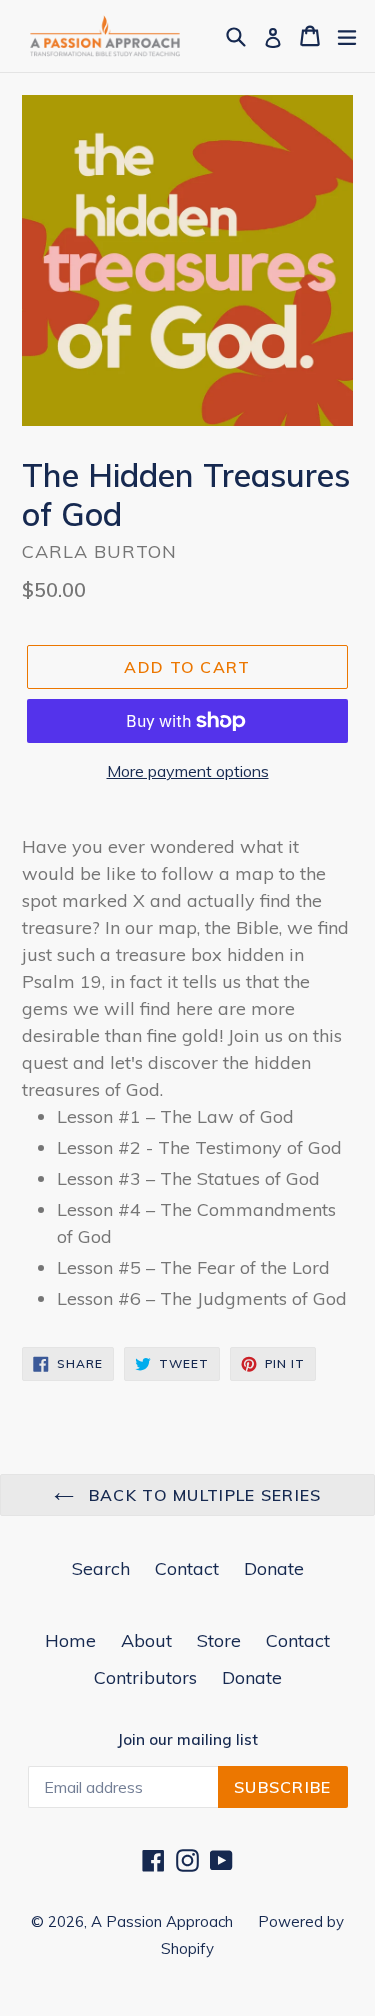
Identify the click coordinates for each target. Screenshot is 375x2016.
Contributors (145, 1677)
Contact (187, 1568)
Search (101, 1568)
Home (70, 1640)
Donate (274, 1568)
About (146, 1640)
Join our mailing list (187, 1740)
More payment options (188, 771)
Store (219, 1640)
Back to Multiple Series (203, 1495)
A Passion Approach (162, 1921)
